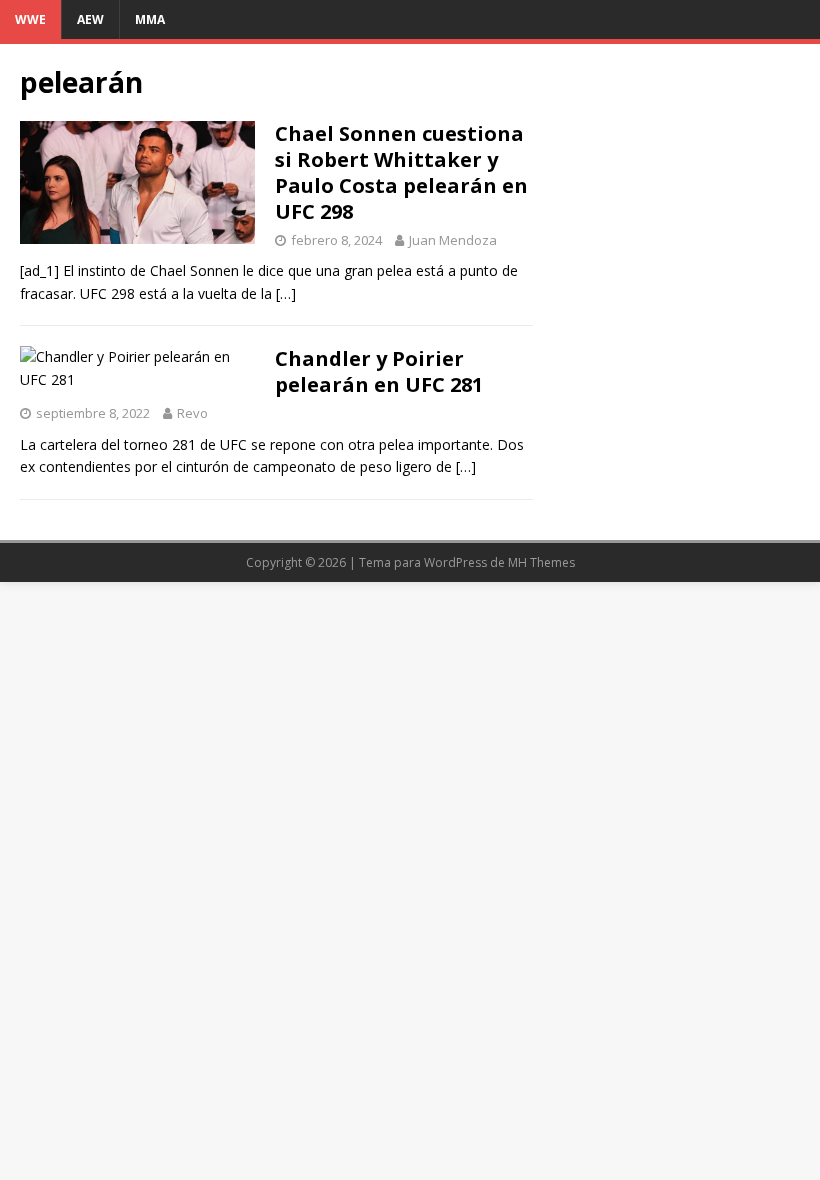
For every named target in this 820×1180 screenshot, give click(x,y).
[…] (286, 293)
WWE (30, 19)
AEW (90, 19)
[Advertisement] (676, 164)
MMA (150, 19)
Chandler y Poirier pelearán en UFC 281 (379, 371)
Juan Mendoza (453, 240)
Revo (192, 413)
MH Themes (541, 562)
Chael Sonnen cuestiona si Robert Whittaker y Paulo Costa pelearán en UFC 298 (401, 172)
